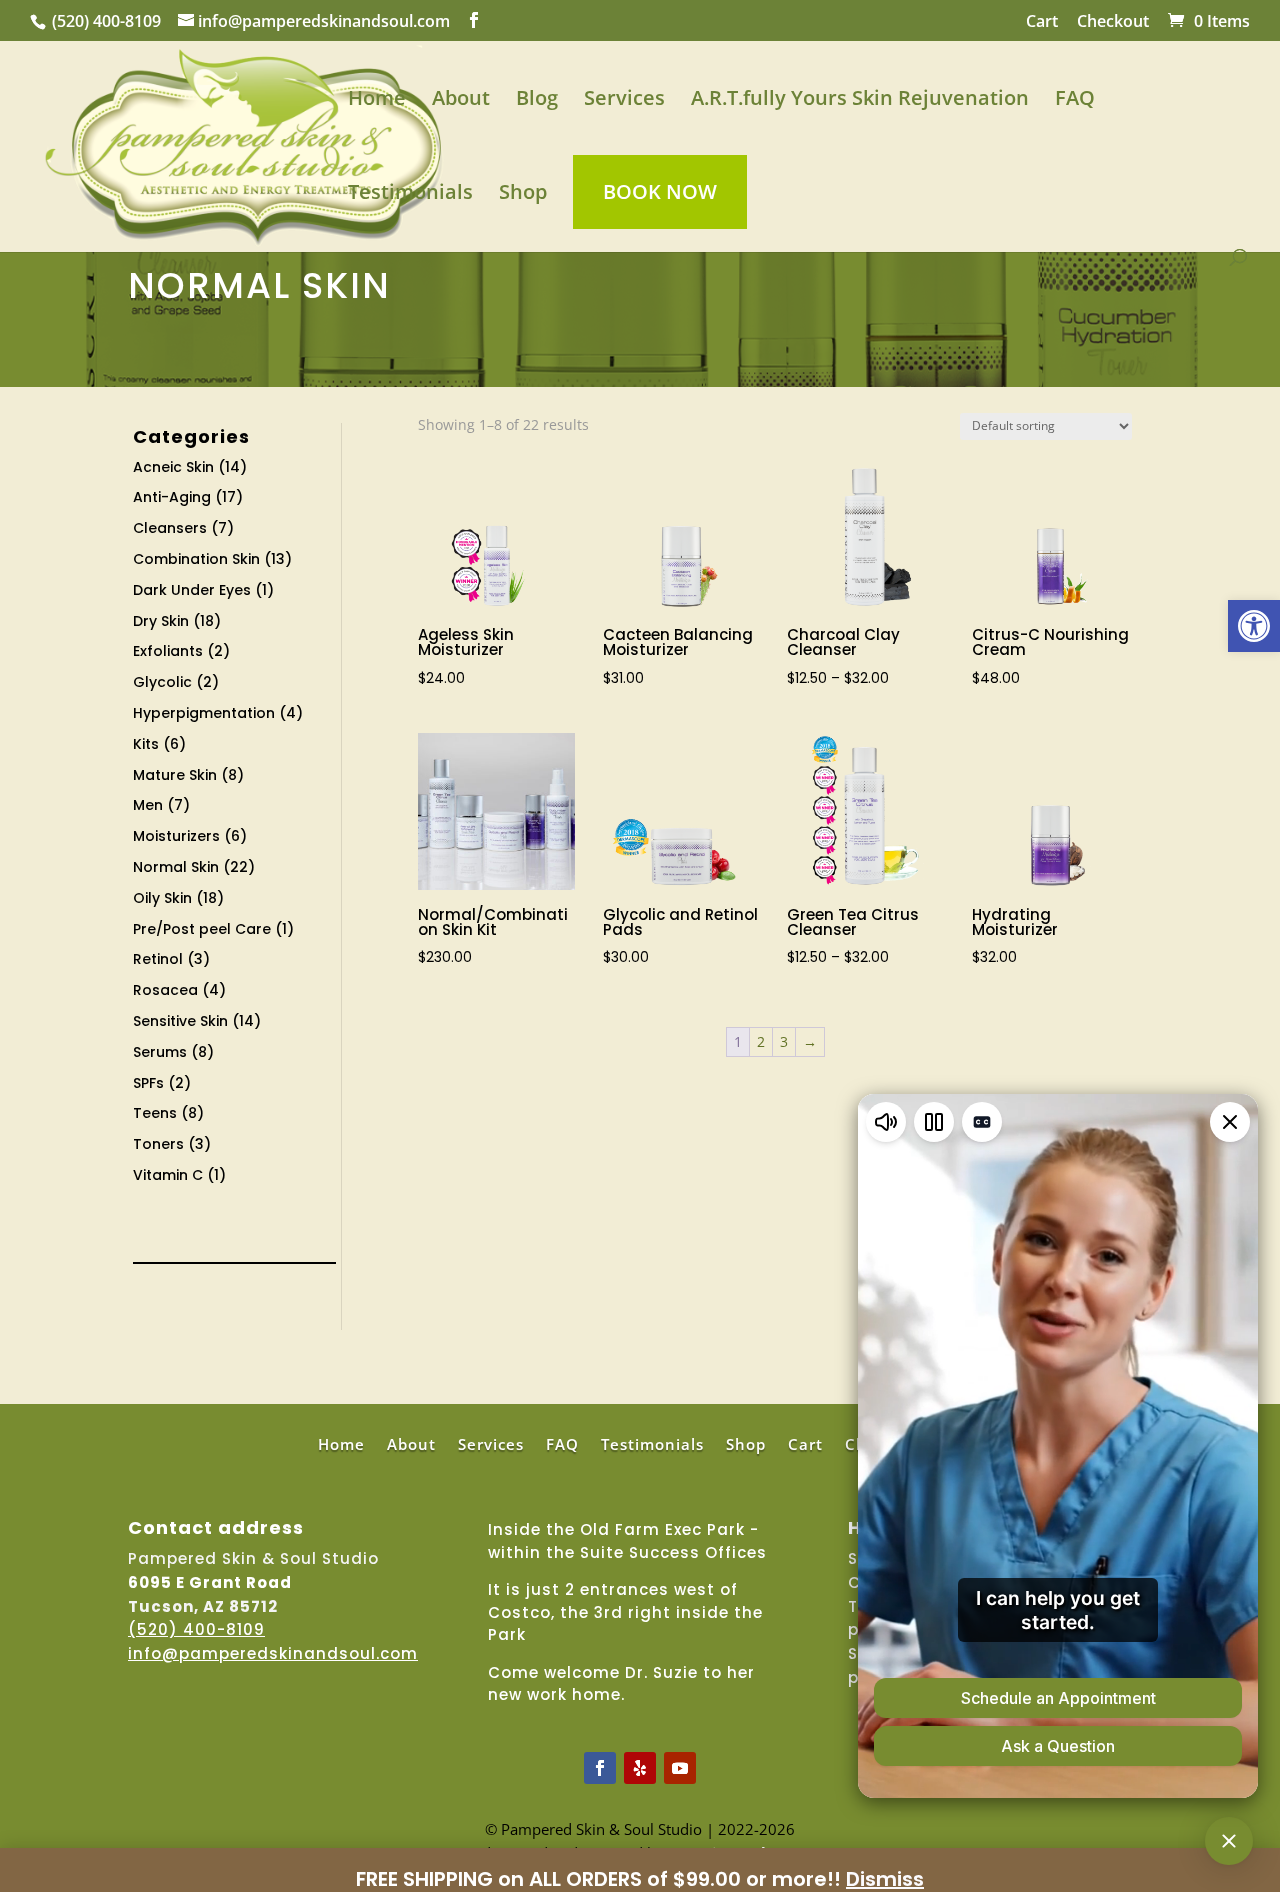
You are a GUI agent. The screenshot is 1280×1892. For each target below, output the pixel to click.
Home (377, 101)
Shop (523, 195)
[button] (1254, 626)
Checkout (1113, 22)
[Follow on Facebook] (600, 1768)
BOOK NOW (660, 191)
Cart (1042, 22)
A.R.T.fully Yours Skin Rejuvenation (860, 101)
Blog (537, 101)
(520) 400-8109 (106, 21)
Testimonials (410, 195)
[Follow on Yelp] (640, 1768)
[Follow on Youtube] (680, 1768)
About (461, 101)
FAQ (1075, 101)
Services (624, 101)
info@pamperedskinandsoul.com (273, 1653)
